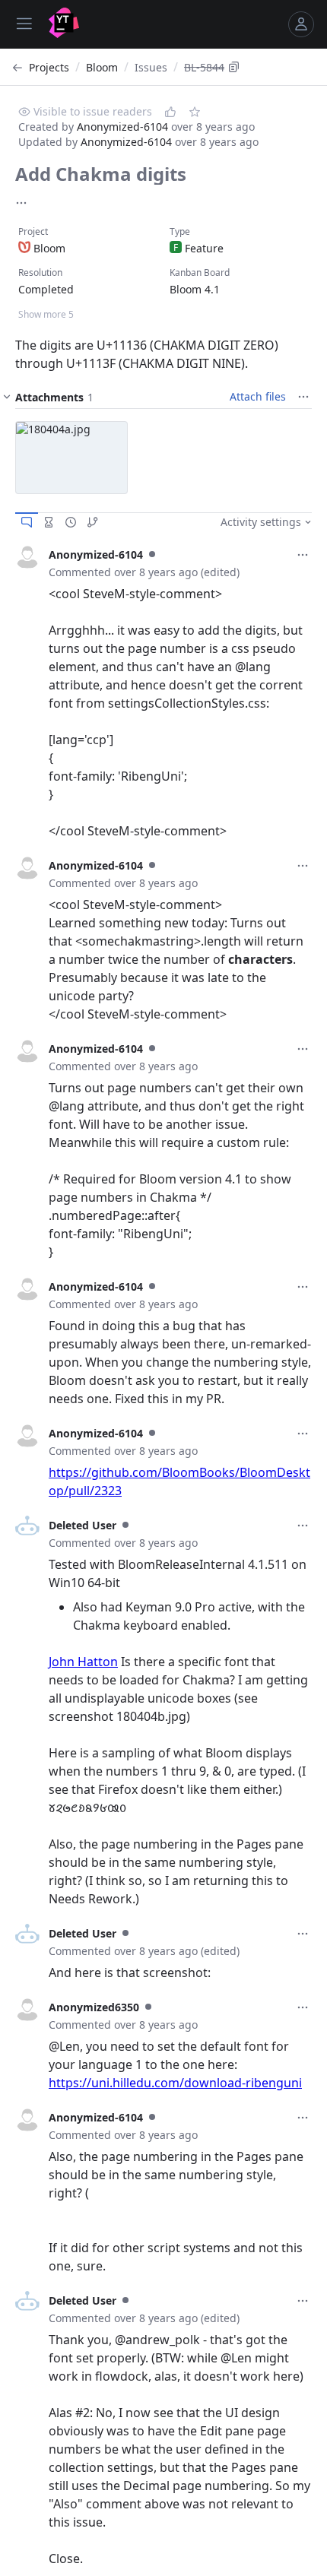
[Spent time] (49, 522)
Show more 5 (46, 314)
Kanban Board (200, 272)
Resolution (40, 272)
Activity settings (261, 522)
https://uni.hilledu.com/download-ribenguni (175, 2083)
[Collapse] (7, 397)
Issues (151, 67)
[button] (71, 458)
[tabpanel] (163, 692)
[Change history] (71, 522)
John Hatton (83, 1662)
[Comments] (27, 522)
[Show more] (21, 203)
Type (180, 231)
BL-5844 (204, 67)
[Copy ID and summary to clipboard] (234, 67)
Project (33, 231)
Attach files (258, 396)
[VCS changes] (93, 522)
